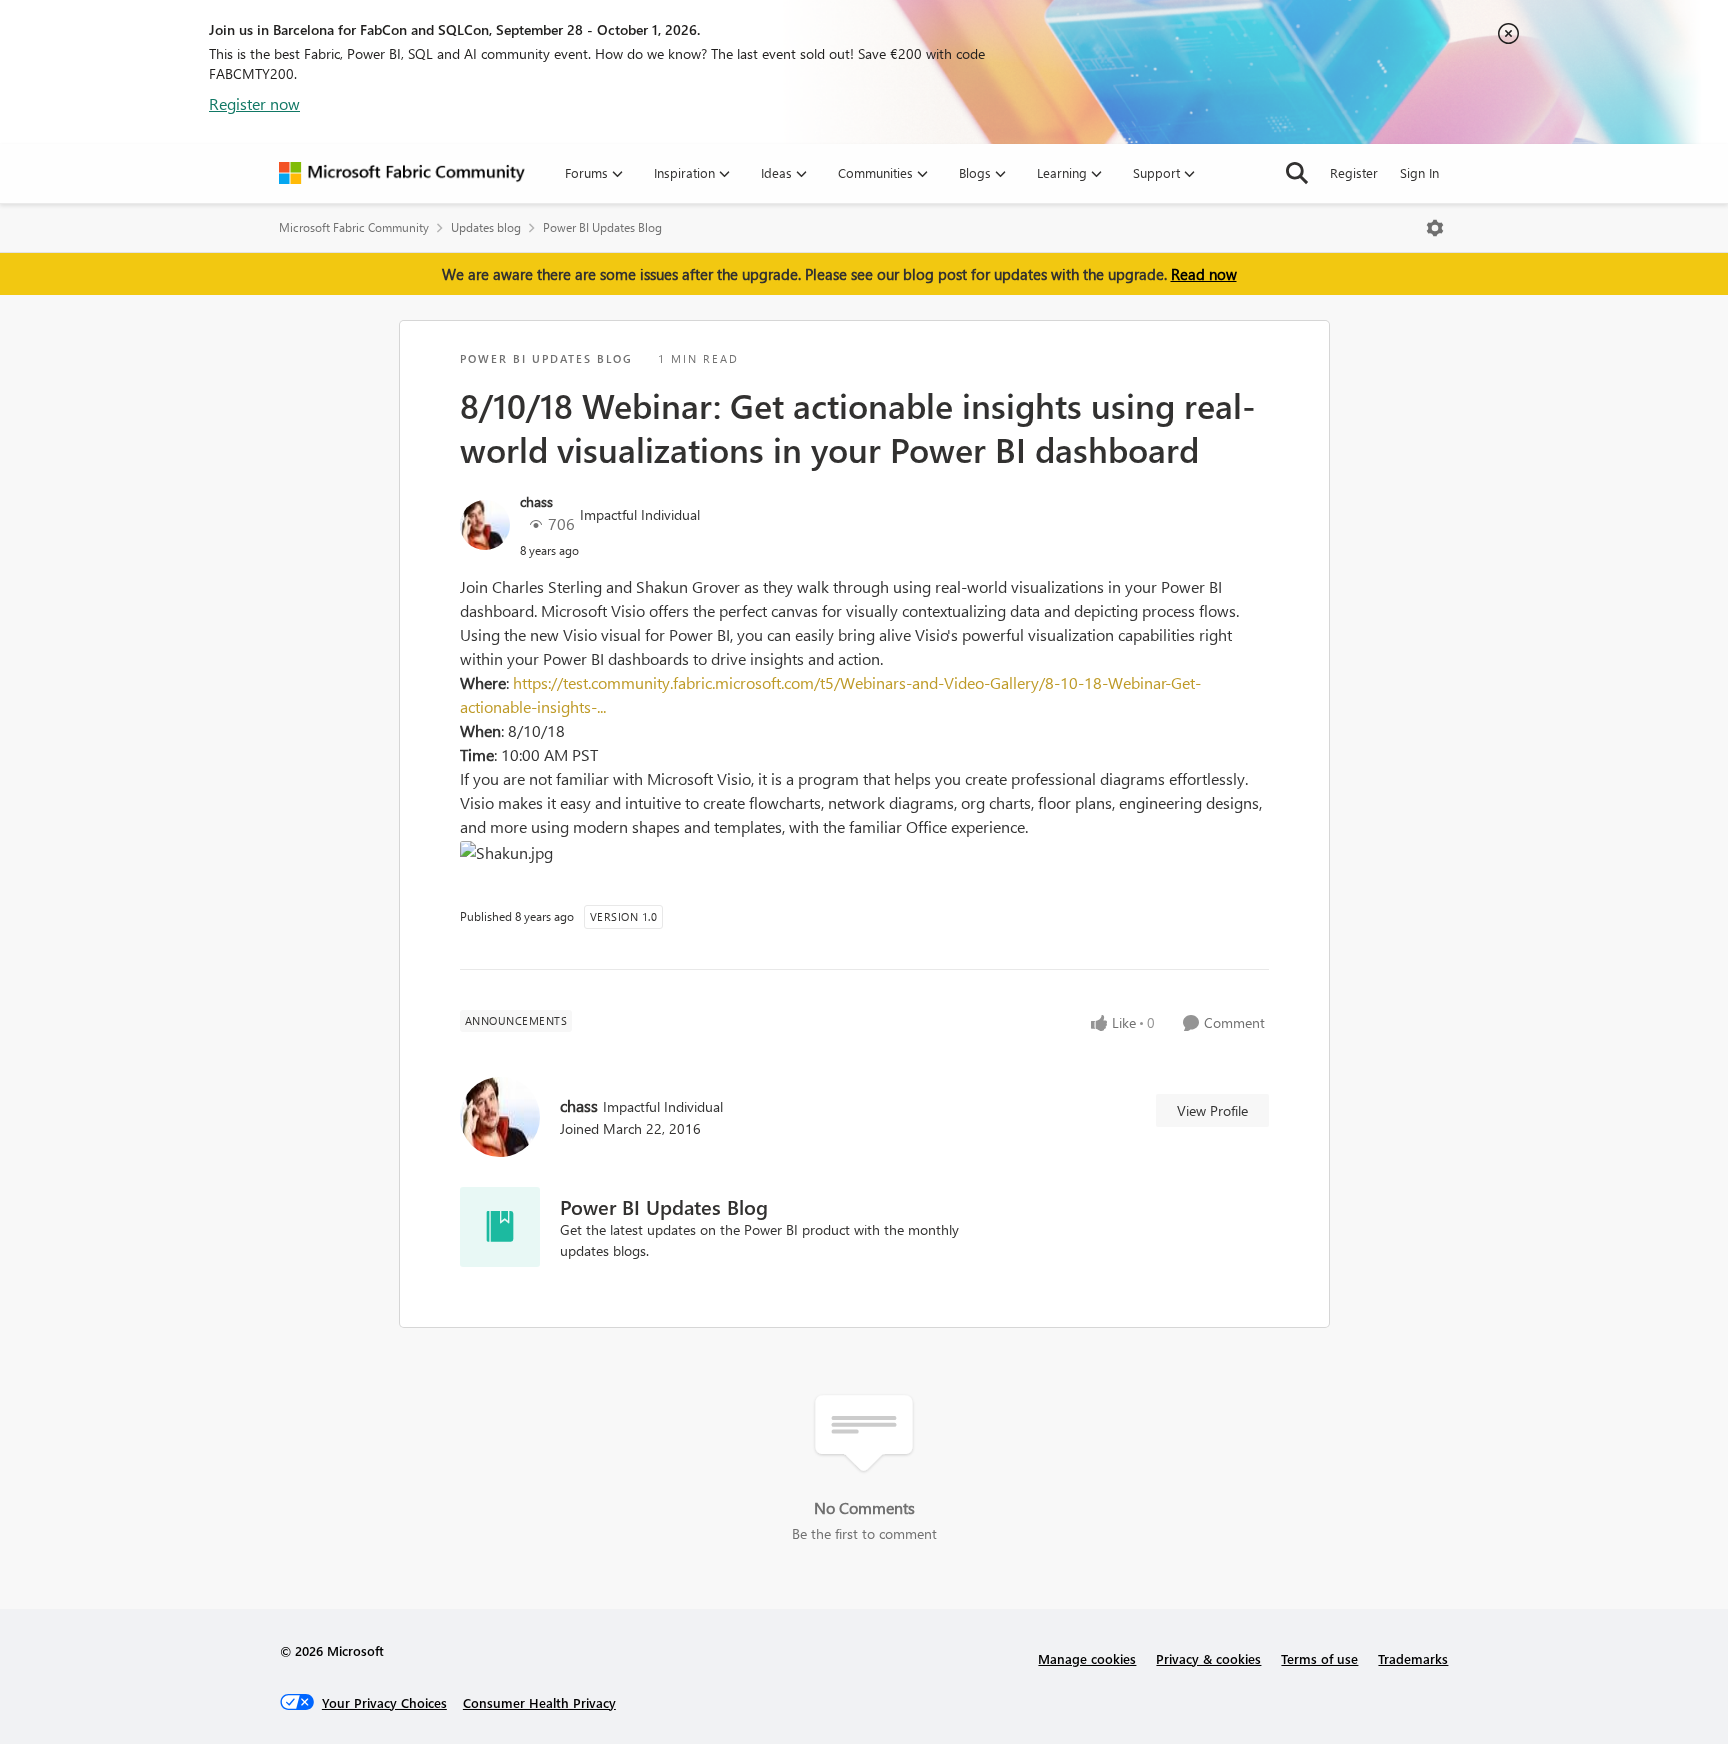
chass (536, 501)
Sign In (1419, 172)
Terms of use (1319, 1658)
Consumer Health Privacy (539, 1702)
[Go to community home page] (402, 173)
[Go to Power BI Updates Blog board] (500, 1227)
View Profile (1212, 1110)
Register (1354, 172)
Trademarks (1413, 1658)
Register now (254, 103)
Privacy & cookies (1208, 1658)
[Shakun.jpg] (509, 853)
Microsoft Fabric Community (354, 227)
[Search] (1297, 173)
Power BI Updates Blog (602, 227)
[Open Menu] (1435, 228)
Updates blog (486, 227)
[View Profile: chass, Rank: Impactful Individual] (485, 525)
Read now (1204, 274)
